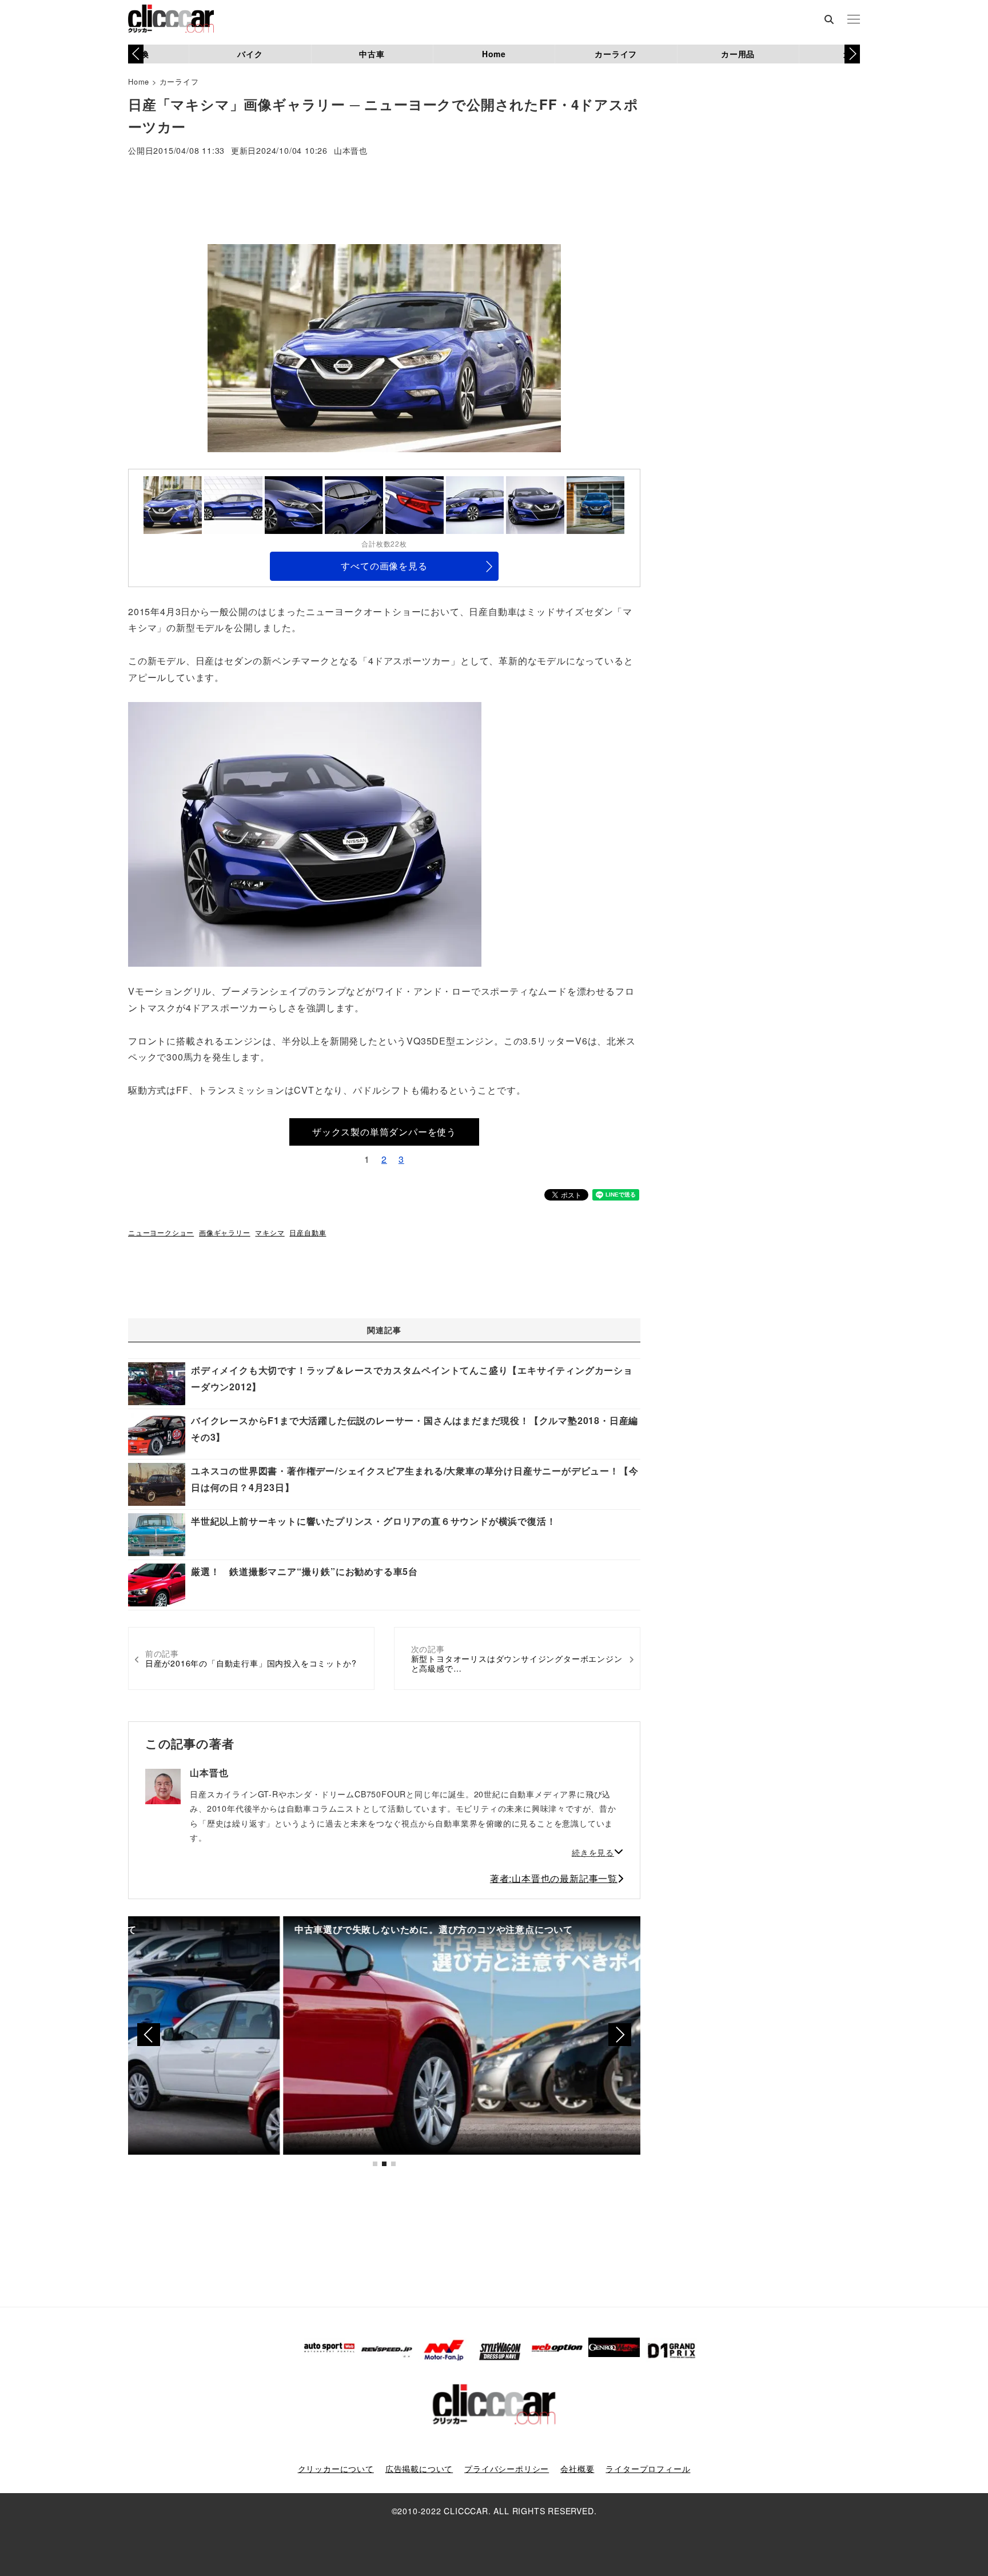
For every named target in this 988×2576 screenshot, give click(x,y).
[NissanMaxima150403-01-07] (305, 833)
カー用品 (738, 54)
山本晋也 (351, 151)
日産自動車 (308, 1232)
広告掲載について (419, 2469)
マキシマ (270, 1232)
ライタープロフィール (648, 2469)
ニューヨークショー (161, 1232)
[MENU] (854, 20)
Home (494, 54)
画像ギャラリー (225, 1232)
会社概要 (577, 2469)
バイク (250, 54)
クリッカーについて (336, 2469)
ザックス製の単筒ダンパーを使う (384, 1132)
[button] (852, 54)
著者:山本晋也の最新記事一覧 (554, 1878)
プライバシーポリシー (507, 2469)
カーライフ (616, 54)
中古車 (372, 54)
